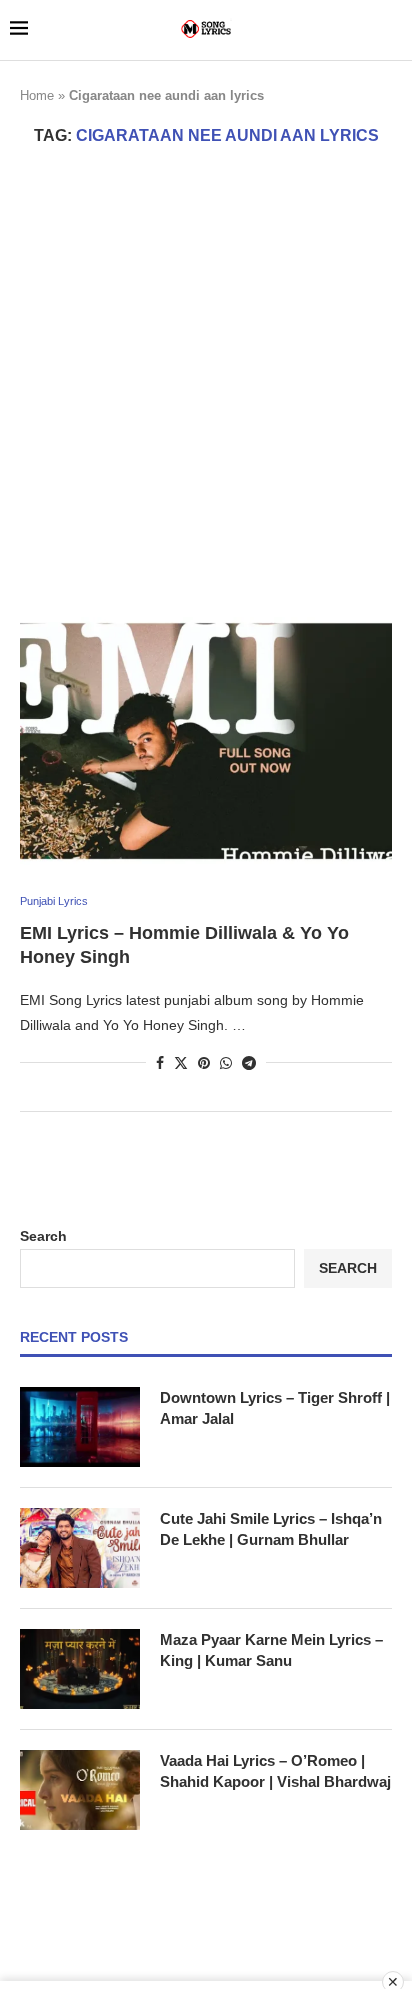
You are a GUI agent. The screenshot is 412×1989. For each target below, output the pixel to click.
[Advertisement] (206, 381)
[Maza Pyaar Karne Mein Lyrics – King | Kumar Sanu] (80, 1669)
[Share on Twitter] (181, 1062)
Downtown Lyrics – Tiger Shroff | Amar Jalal (275, 1408)
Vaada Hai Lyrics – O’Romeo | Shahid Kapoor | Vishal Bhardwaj (275, 1771)
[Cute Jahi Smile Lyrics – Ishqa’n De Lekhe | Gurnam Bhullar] (80, 1548)
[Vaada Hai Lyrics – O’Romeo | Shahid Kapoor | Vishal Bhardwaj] (80, 1790)
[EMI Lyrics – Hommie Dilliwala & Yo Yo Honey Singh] (206, 741)
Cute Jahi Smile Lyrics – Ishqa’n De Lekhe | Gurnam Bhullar (271, 1529)
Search (43, 1236)
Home (37, 95)
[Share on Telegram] (249, 1063)
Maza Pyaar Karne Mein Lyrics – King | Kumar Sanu (271, 1650)
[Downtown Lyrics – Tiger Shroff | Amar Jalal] (80, 1427)
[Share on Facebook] (160, 1063)
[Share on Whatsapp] (226, 1063)
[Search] (392, 30)
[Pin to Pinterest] (204, 1063)
